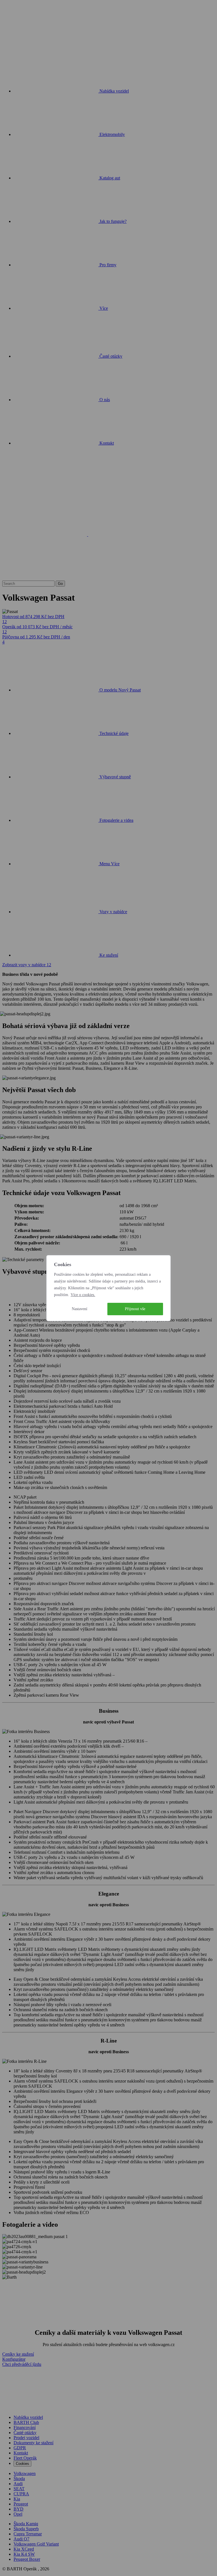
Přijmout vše (135, 1309)
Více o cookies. (83, 1295)
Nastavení (80, 1309)
